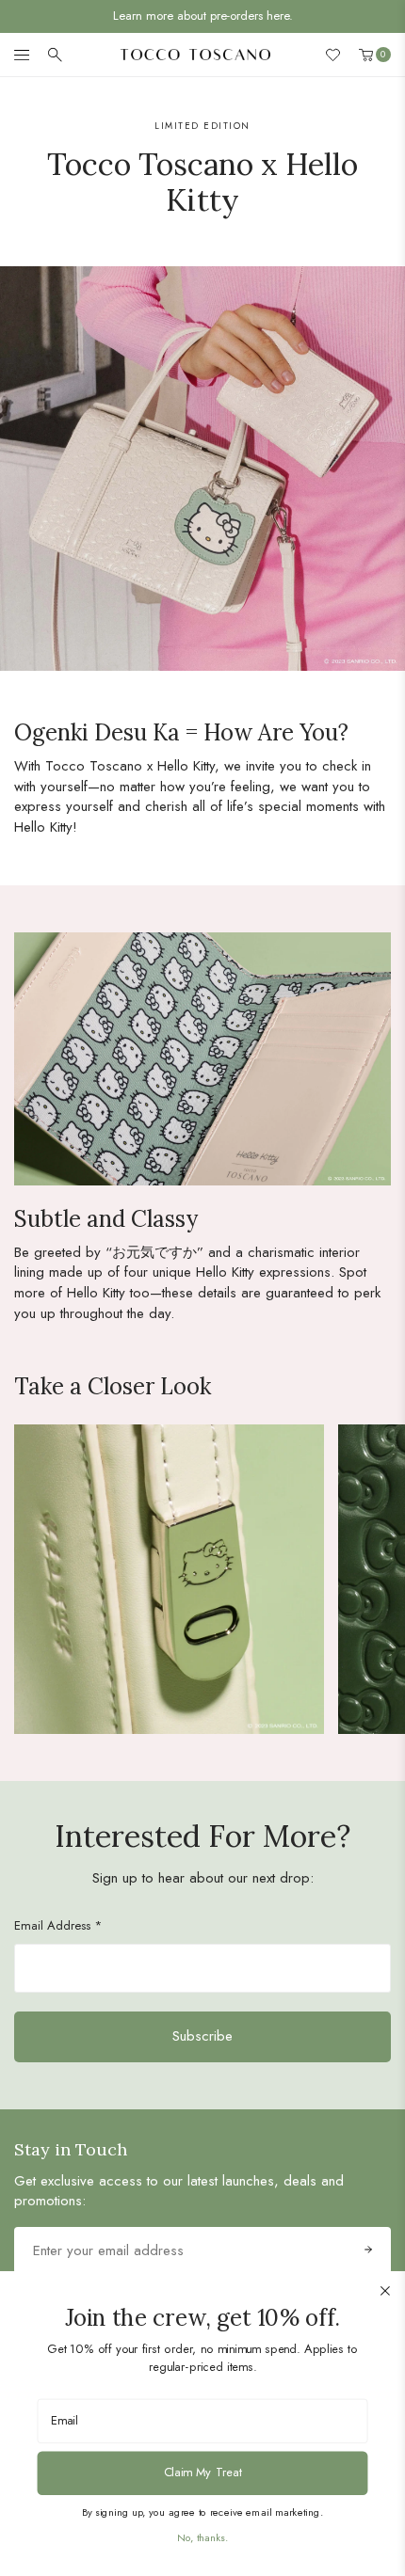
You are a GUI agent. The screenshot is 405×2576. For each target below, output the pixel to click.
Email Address (58, 1925)
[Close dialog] (385, 2291)
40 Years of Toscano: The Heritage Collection (203, 16)
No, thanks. (202, 2537)
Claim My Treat (203, 2472)
